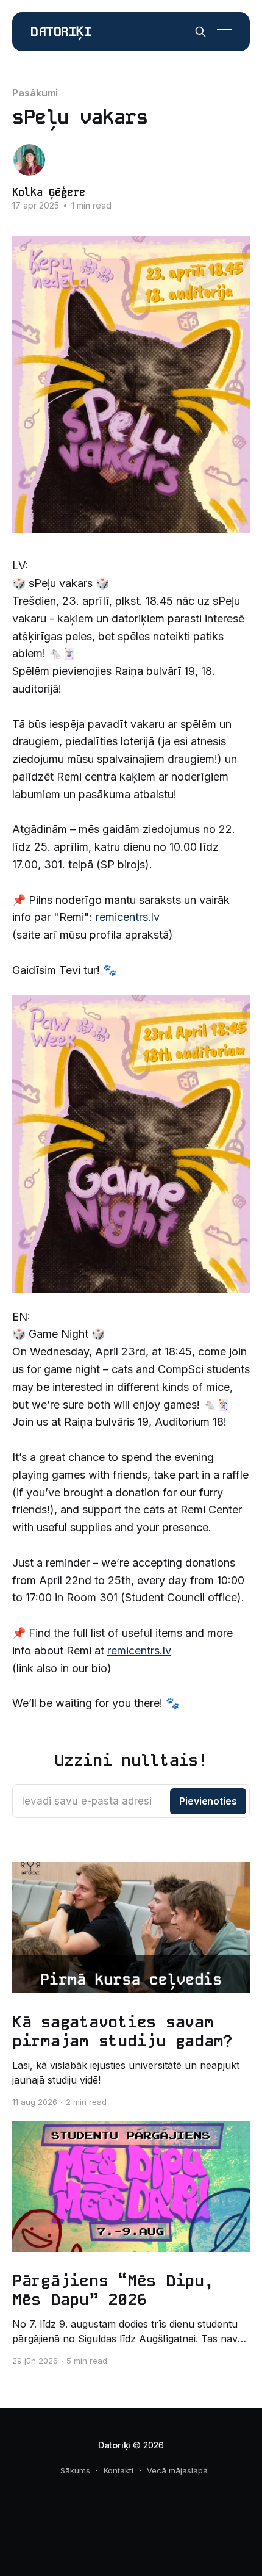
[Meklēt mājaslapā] (200, 32)
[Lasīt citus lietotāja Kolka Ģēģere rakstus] (29, 160)
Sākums (75, 2470)
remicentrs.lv (128, 917)
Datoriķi (61, 32)
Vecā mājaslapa (177, 2470)
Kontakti (119, 2470)
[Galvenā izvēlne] (224, 32)
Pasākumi (35, 93)
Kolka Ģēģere (49, 192)
